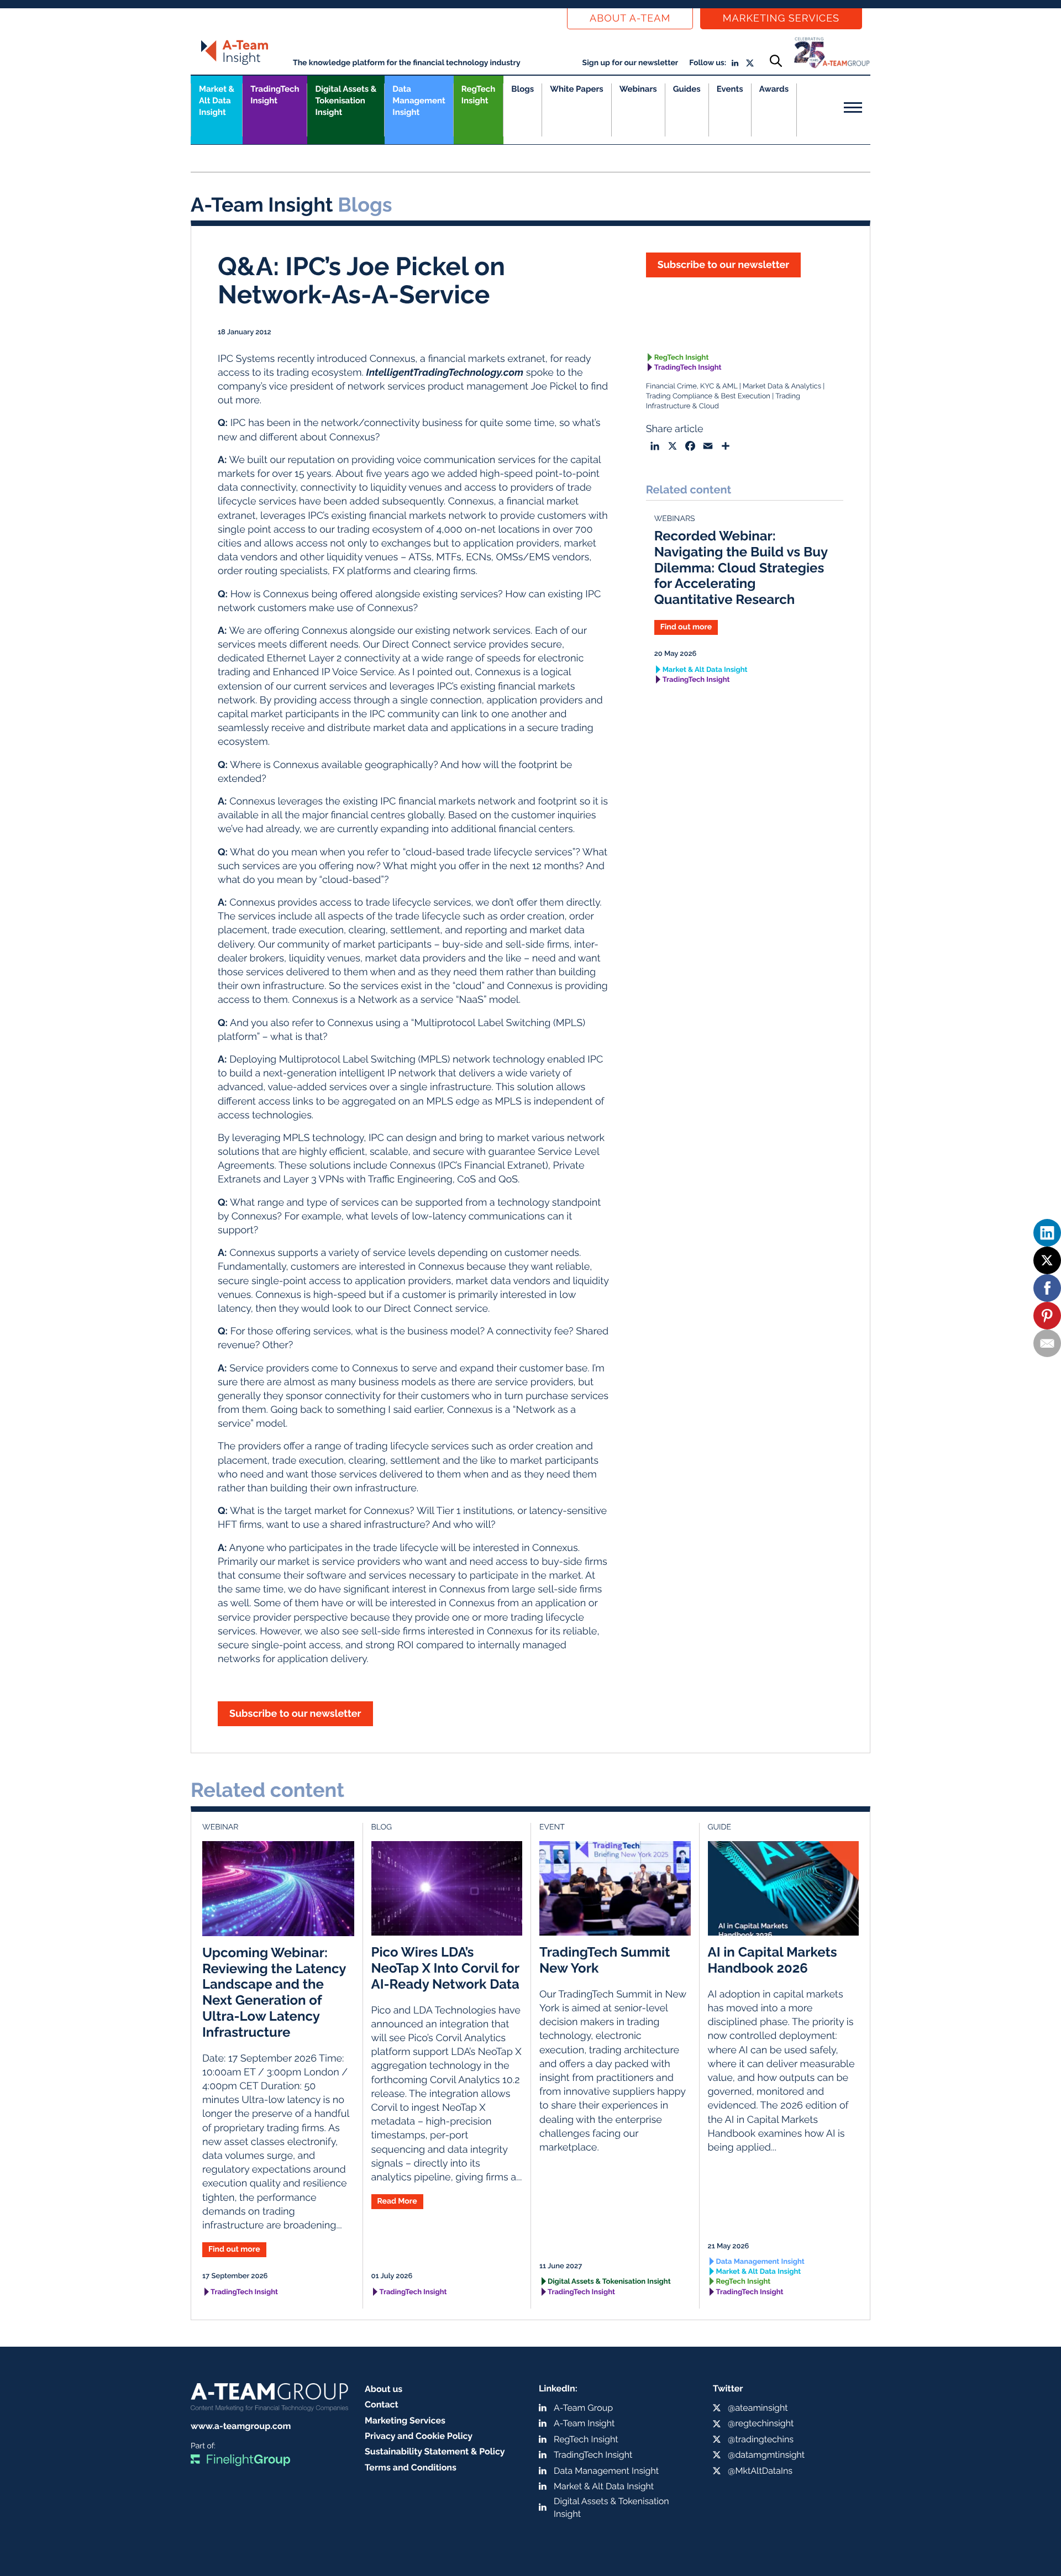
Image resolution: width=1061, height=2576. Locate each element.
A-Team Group (583, 2408)
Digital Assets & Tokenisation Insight (346, 101)
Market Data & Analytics (782, 387)
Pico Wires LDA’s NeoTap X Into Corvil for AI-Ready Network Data (445, 1968)
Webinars (638, 89)
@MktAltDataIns (760, 2471)
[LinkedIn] (1047, 1233)
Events (730, 89)
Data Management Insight (419, 101)
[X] (1047, 1260)
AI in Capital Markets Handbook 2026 (773, 1960)
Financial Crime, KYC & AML (692, 387)
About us (384, 2389)
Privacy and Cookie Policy (419, 2436)
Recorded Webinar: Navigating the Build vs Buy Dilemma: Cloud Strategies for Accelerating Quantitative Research (741, 567)
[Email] (1047, 1343)
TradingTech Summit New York (605, 1960)
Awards (774, 89)
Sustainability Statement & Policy (435, 2451)
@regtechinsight (761, 2423)
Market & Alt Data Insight (705, 670)
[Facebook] (1047, 1288)
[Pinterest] (1047, 1316)
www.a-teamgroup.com (241, 2426)
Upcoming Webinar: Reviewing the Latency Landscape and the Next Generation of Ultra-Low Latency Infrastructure (274, 1992)
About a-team (630, 19)
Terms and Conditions (411, 2467)
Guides (687, 89)
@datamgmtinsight (766, 2455)
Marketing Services (781, 19)
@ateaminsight (758, 2408)
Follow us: (708, 63)
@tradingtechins (761, 2439)
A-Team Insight (584, 2423)
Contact (382, 2404)
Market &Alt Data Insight (217, 101)
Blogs (522, 89)
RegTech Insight (478, 95)
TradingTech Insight (275, 95)
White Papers (577, 89)
